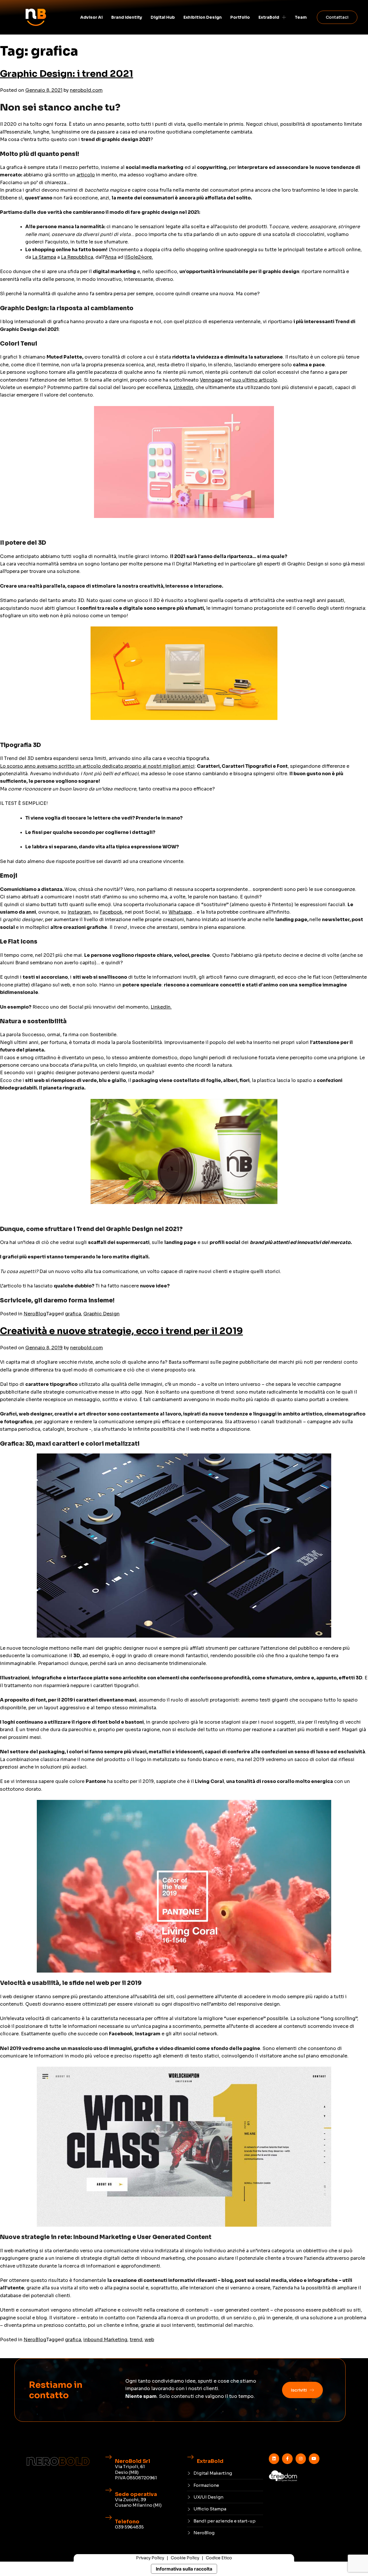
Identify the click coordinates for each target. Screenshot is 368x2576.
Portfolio (240, 17)
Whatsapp (180, 912)
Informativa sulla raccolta (184, 2569)
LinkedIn (183, 387)
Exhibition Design (203, 17)
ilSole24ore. (139, 257)
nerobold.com (86, 90)
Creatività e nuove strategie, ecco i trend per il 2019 (121, 1331)
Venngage (211, 380)
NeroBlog (35, 1314)
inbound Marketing (105, 2340)
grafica (73, 1314)
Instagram (79, 912)
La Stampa (44, 257)
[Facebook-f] (287, 2459)
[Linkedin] (274, 2459)
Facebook (111, 912)
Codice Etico (219, 2558)
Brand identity (127, 17)
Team (301, 17)
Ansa (111, 257)
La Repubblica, (78, 257)
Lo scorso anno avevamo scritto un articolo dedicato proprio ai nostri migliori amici (97, 766)
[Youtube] (314, 2459)
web (149, 2340)
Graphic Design (101, 1314)
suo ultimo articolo (255, 380)
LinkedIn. (161, 1007)
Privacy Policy (150, 2558)
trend (136, 2340)
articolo (86, 175)
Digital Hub (163, 17)
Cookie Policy (185, 2558)
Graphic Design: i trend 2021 (67, 74)
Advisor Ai (91, 17)
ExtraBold (269, 17)
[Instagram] (301, 2459)
